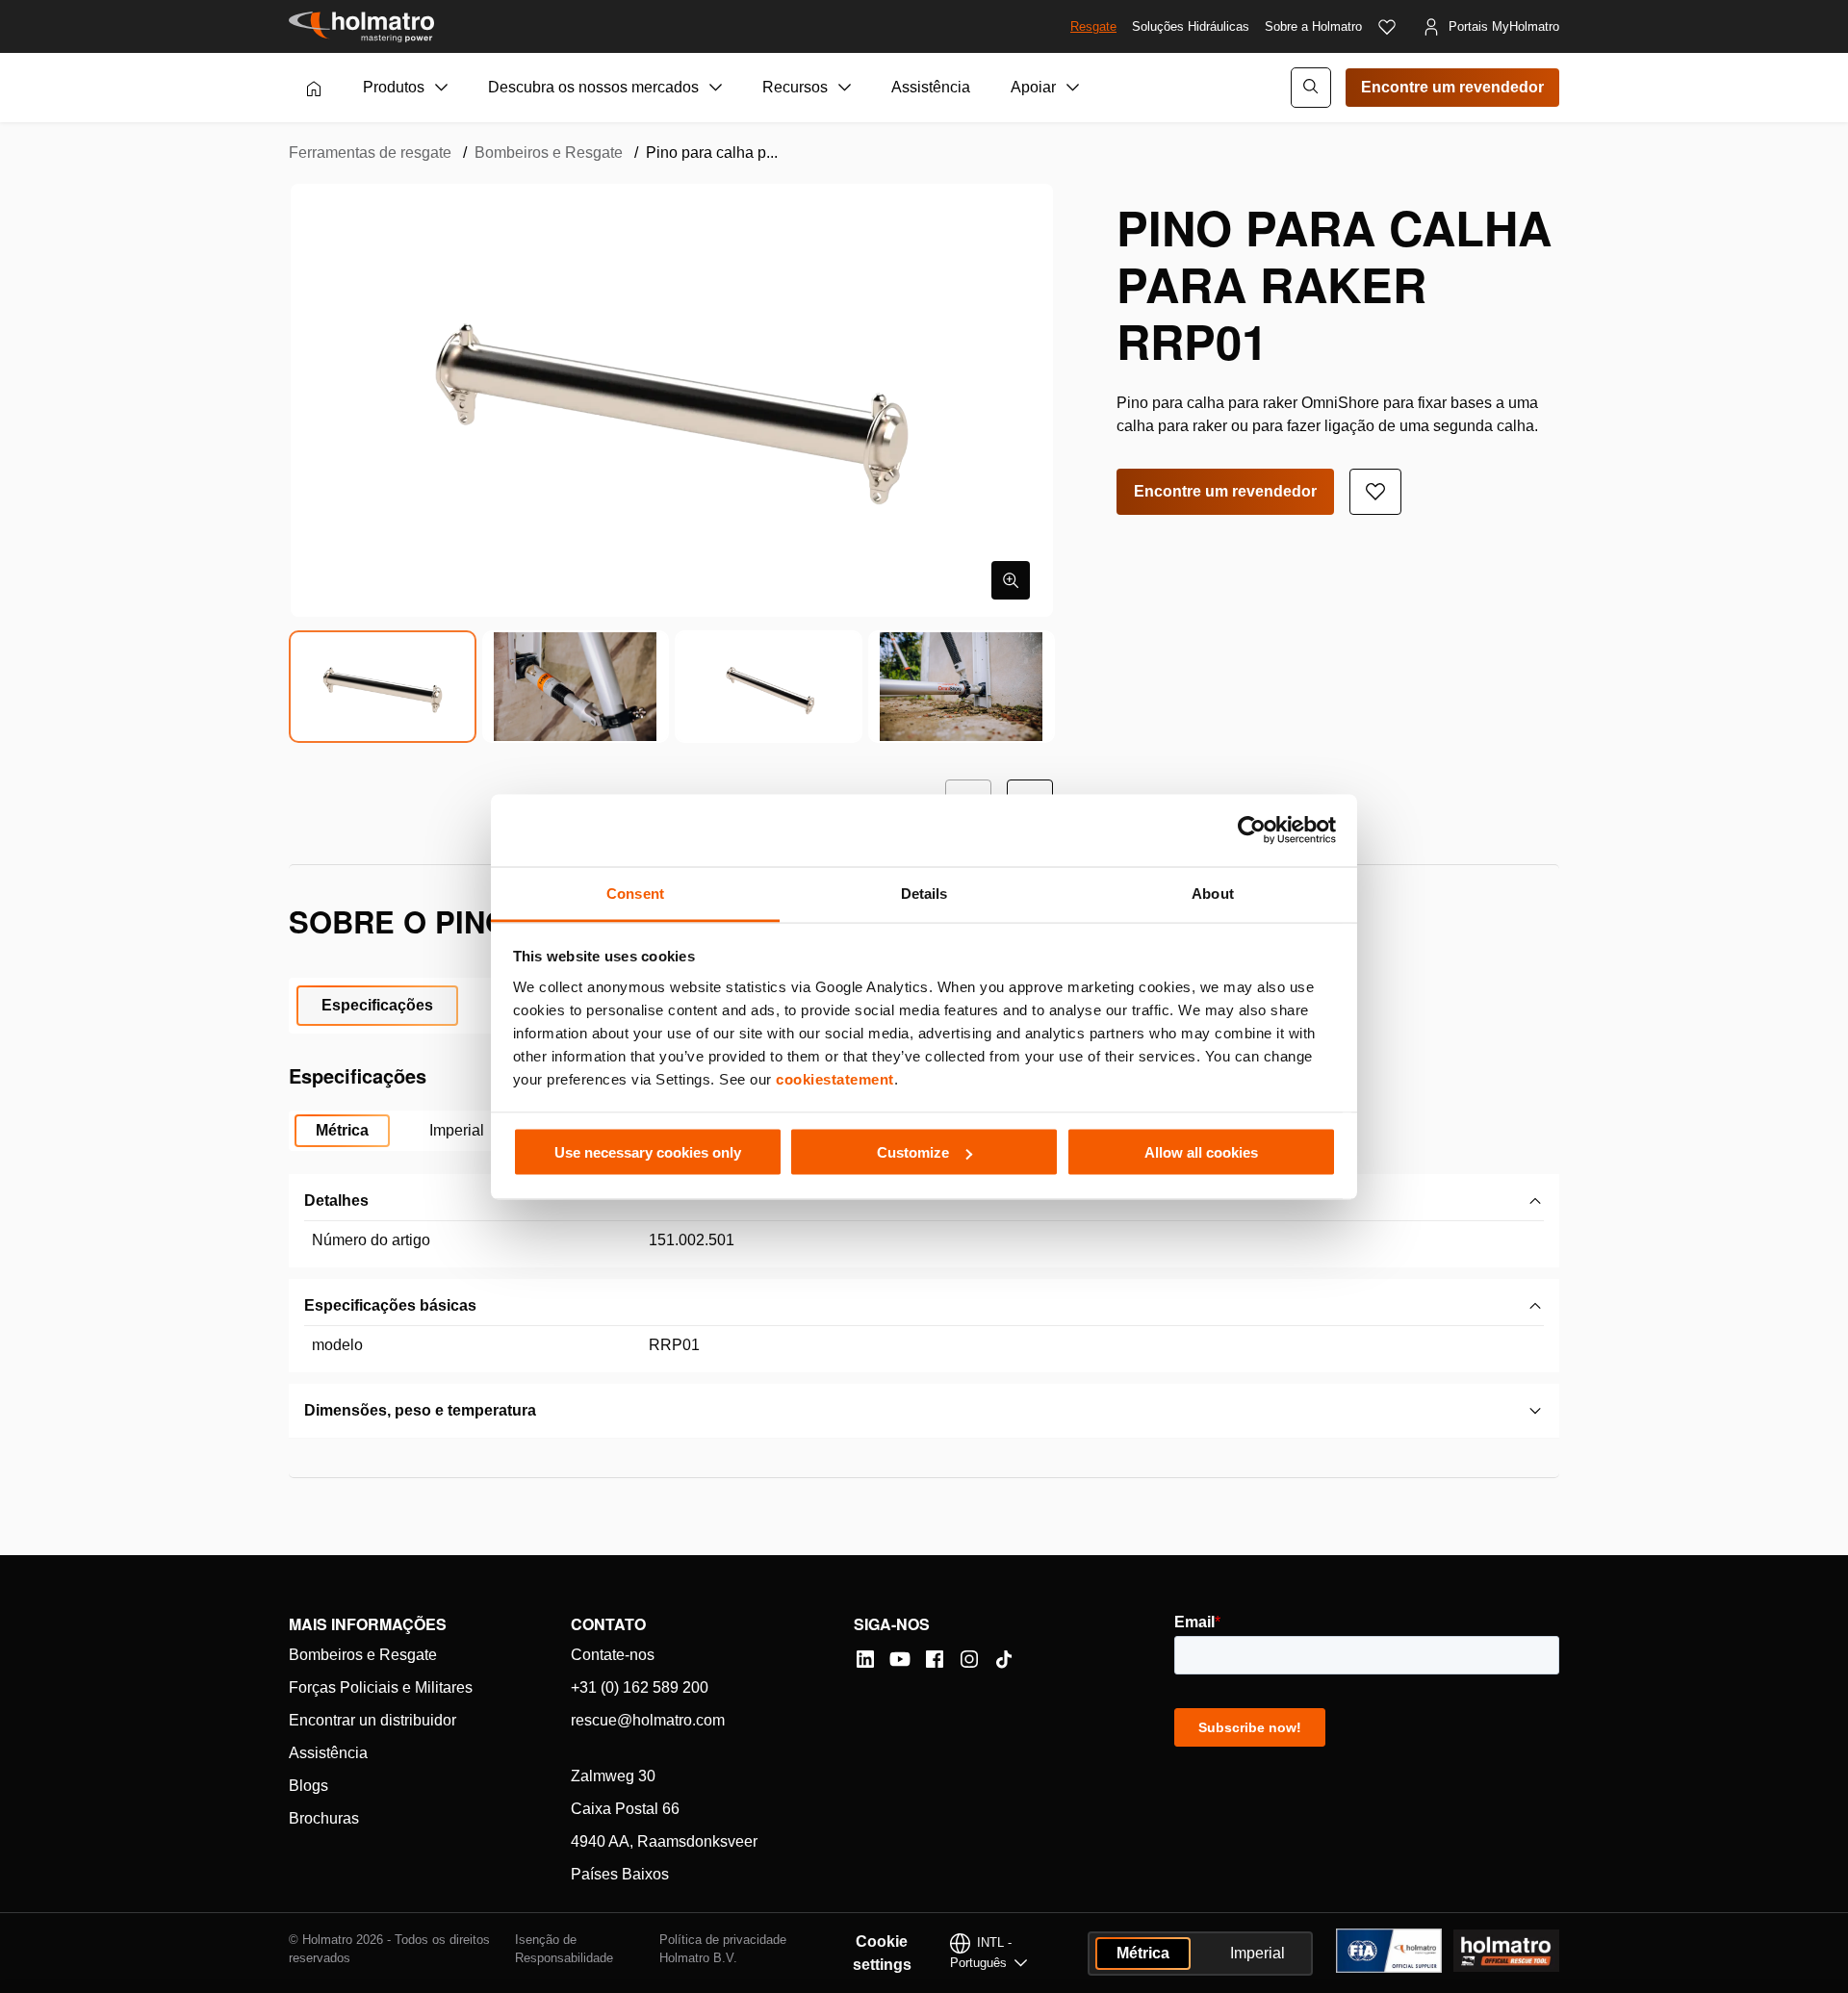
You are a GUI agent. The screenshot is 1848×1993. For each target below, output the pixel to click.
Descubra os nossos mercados (593, 87)
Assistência (931, 87)
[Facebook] (935, 1659)
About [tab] (1213, 893)
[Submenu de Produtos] (442, 88)
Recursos (795, 87)
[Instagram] (969, 1659)
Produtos (394, 87)
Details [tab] (924, 893)
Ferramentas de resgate (370, 153)
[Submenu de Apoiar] (1073, 88)
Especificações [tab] (377, 1005)
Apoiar (1033, 87)
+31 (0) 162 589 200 (640, 1687)
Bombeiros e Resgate (549, 153)
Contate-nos (613, 1655)
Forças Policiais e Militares (381, 1687)
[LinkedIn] (865, 1659)
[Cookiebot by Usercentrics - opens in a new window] (1252, 830)
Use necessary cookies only (648, 1152)
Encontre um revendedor (1452, 87)
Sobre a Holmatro (1313, 26)
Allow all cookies (1201, 1152)
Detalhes (336, 1201)
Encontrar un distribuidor (372, 1720)
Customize (913, 1152)
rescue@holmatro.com (648, 1720)
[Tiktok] (1004, 1659)
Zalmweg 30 (613, 1776)
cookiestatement (835, 1078)
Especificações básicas (390, 1305)
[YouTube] (900, 1659)
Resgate (1093, 26)
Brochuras (324, 1818)
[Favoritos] (1387, 27)
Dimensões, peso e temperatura (420, 1410)
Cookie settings (882, 1953)
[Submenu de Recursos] (845, 88)
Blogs (308, 1786)
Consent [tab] (635, 893)
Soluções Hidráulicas (1191, 26)
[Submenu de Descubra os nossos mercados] (716, 88)
